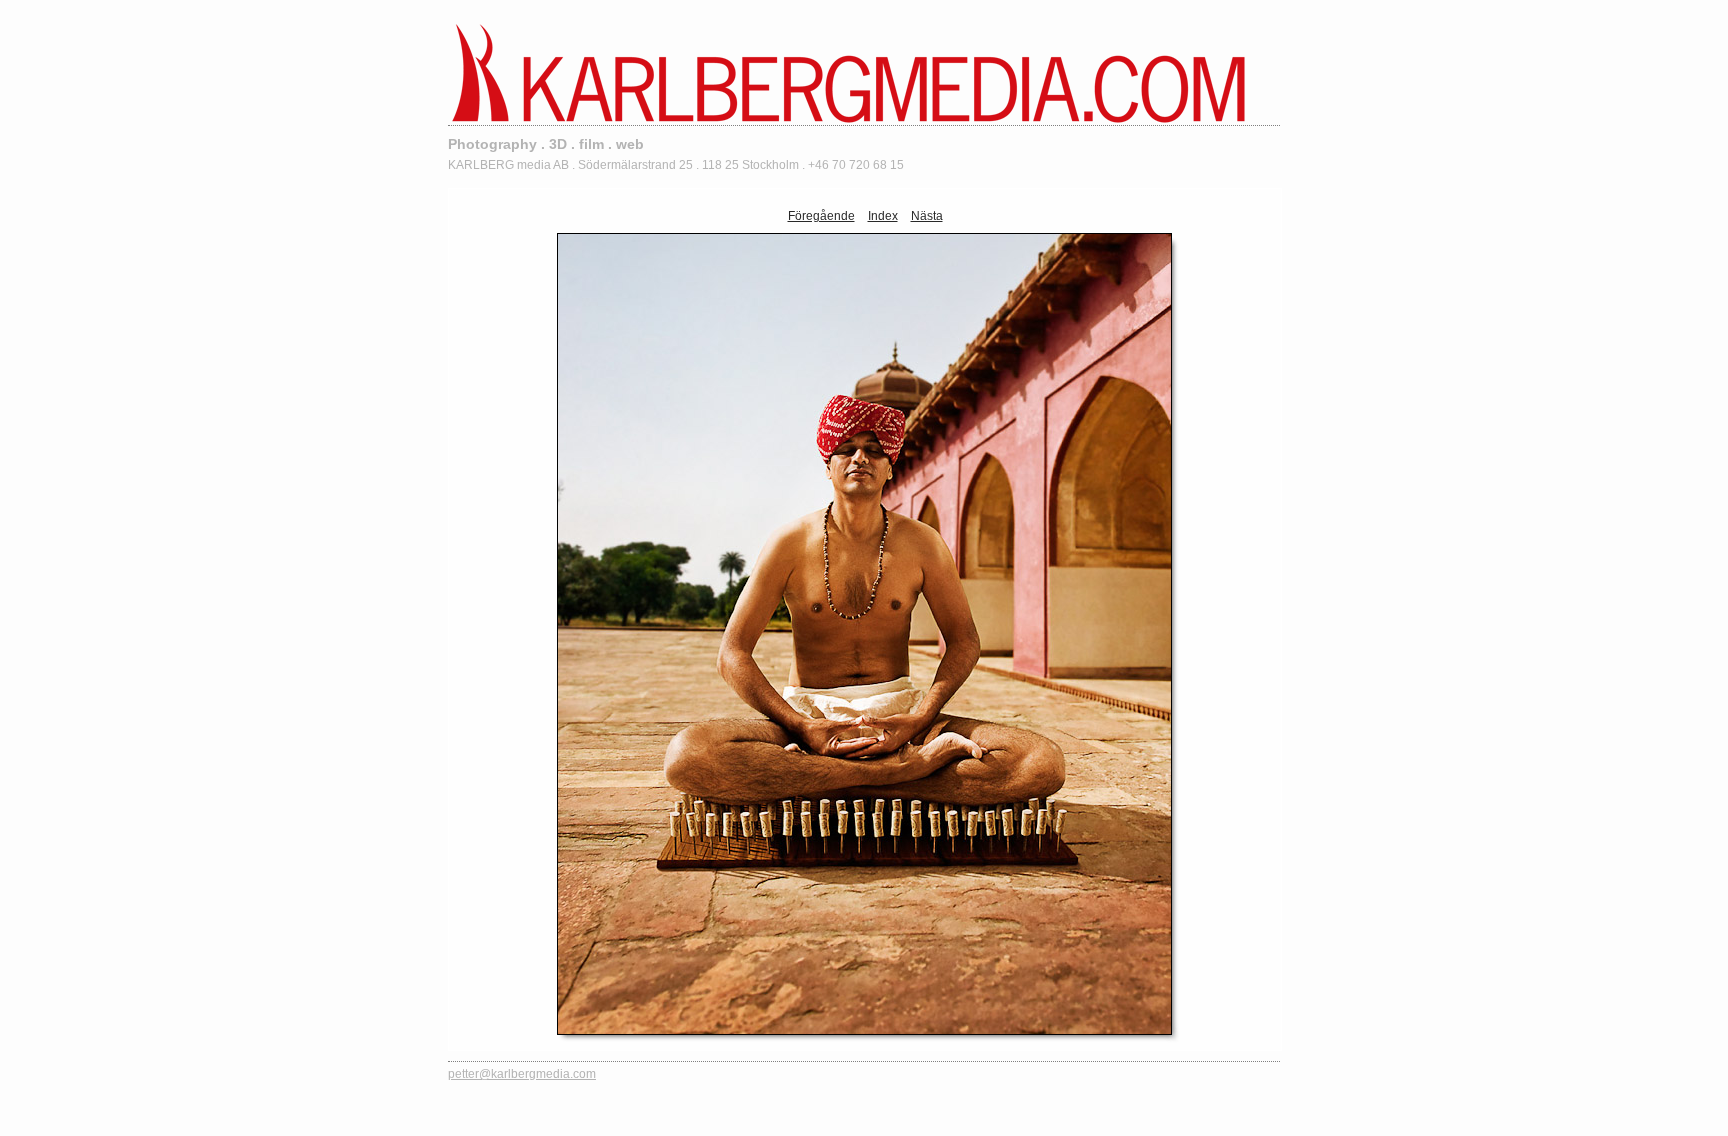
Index (883, 216)
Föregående (821, 216)
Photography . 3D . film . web (546, 144)
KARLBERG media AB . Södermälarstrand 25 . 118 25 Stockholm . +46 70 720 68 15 (676, 165)
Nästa (927, 216)
